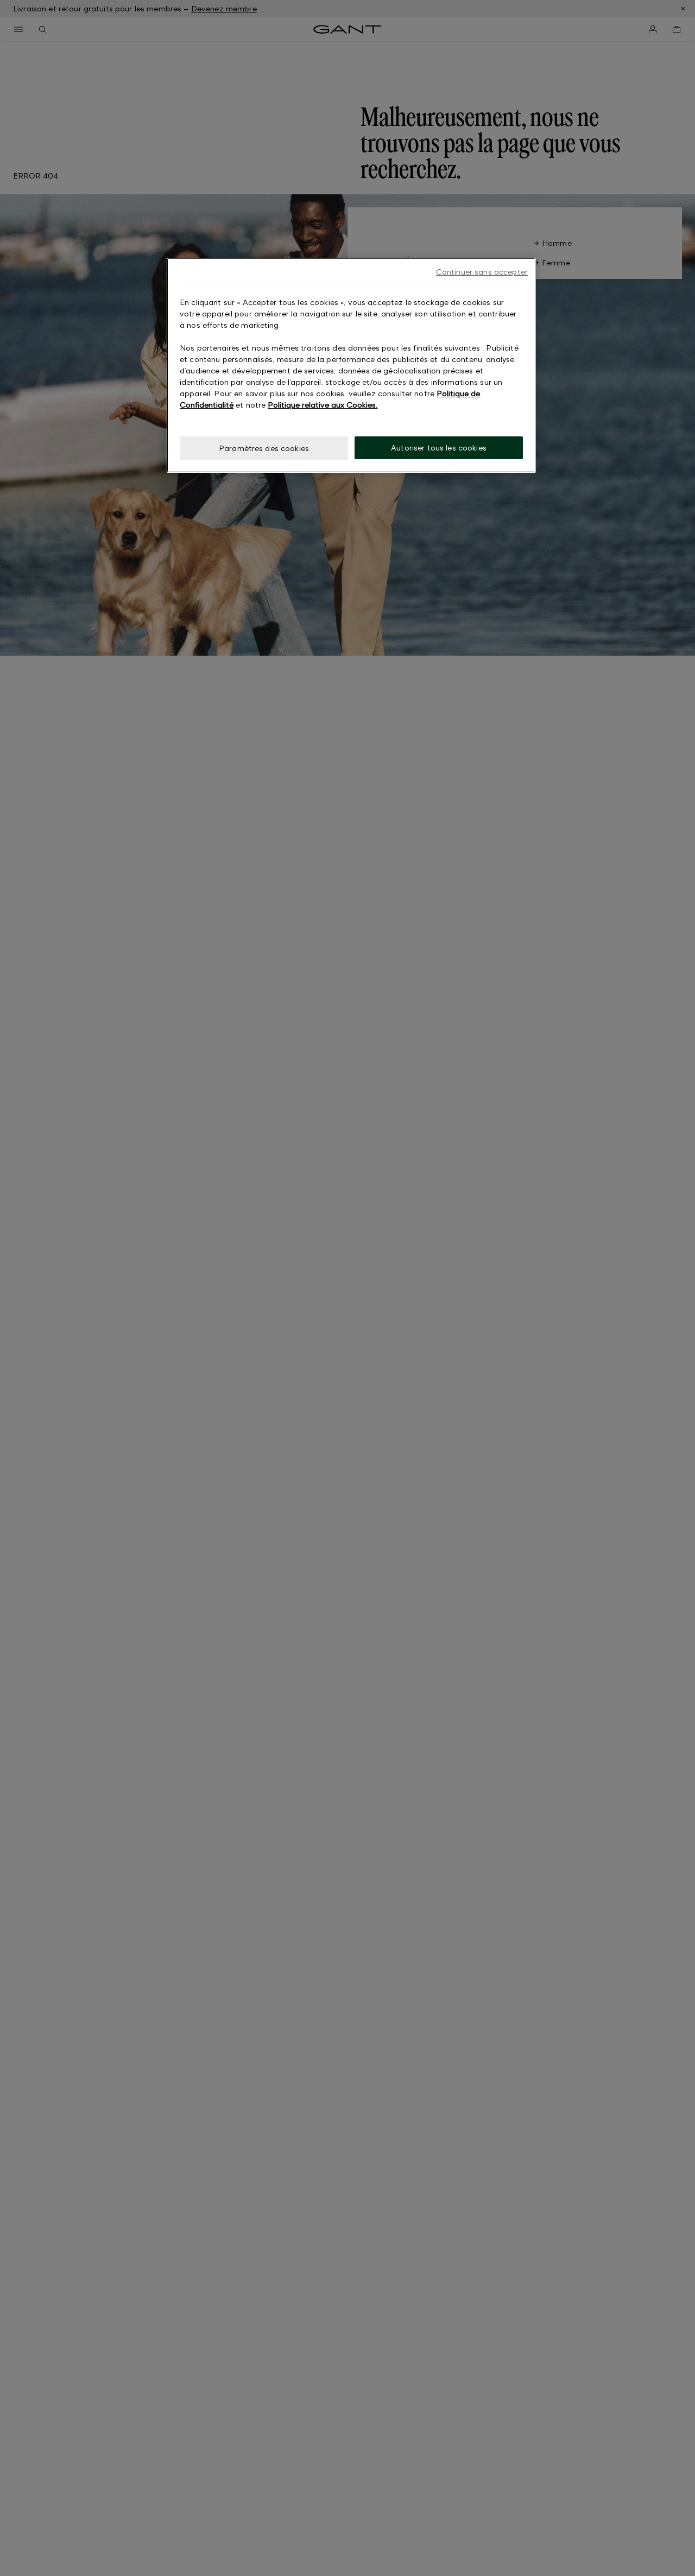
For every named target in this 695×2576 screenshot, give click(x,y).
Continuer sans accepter (482, 272)
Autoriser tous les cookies (439, 448)
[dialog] (351, 366)
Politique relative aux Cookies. (323, 405)
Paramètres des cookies (264, 448)
